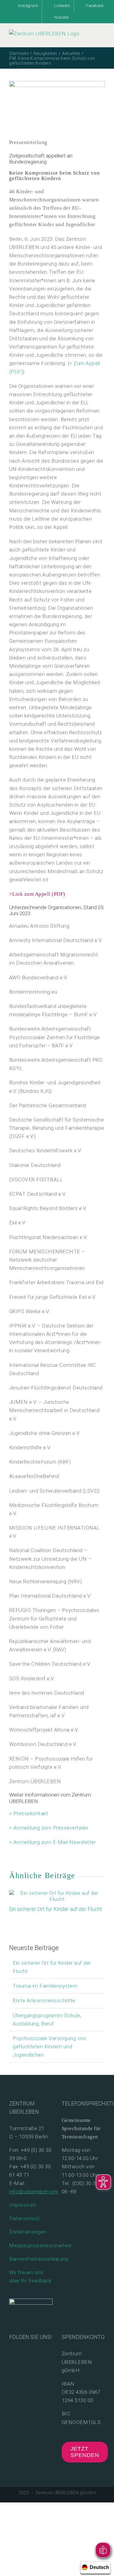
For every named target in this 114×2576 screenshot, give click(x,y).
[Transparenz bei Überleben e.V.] (31, 2303)
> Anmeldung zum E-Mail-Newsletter (53, 1842)
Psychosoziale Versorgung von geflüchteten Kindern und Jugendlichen (49, 2047)
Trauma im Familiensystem (45, 1986)
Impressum (23, 2205)
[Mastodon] (12, 2364)
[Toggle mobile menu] (103, 40)
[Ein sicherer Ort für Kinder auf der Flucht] (57, 1893)
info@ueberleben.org (34, 2191)
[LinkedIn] (41, 2353)
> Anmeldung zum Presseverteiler (49, 1828)
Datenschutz (24, 2218)
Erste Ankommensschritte (44, 2000)
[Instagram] (31, 2353)
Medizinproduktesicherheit (40, 2245)
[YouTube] (21, 2353)
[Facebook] (12, 2353)
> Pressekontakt (29, 1813)
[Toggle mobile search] (91, 40)
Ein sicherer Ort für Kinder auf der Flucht (56, 1909)
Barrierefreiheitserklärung (39, 2259)
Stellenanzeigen (28, 2232)
